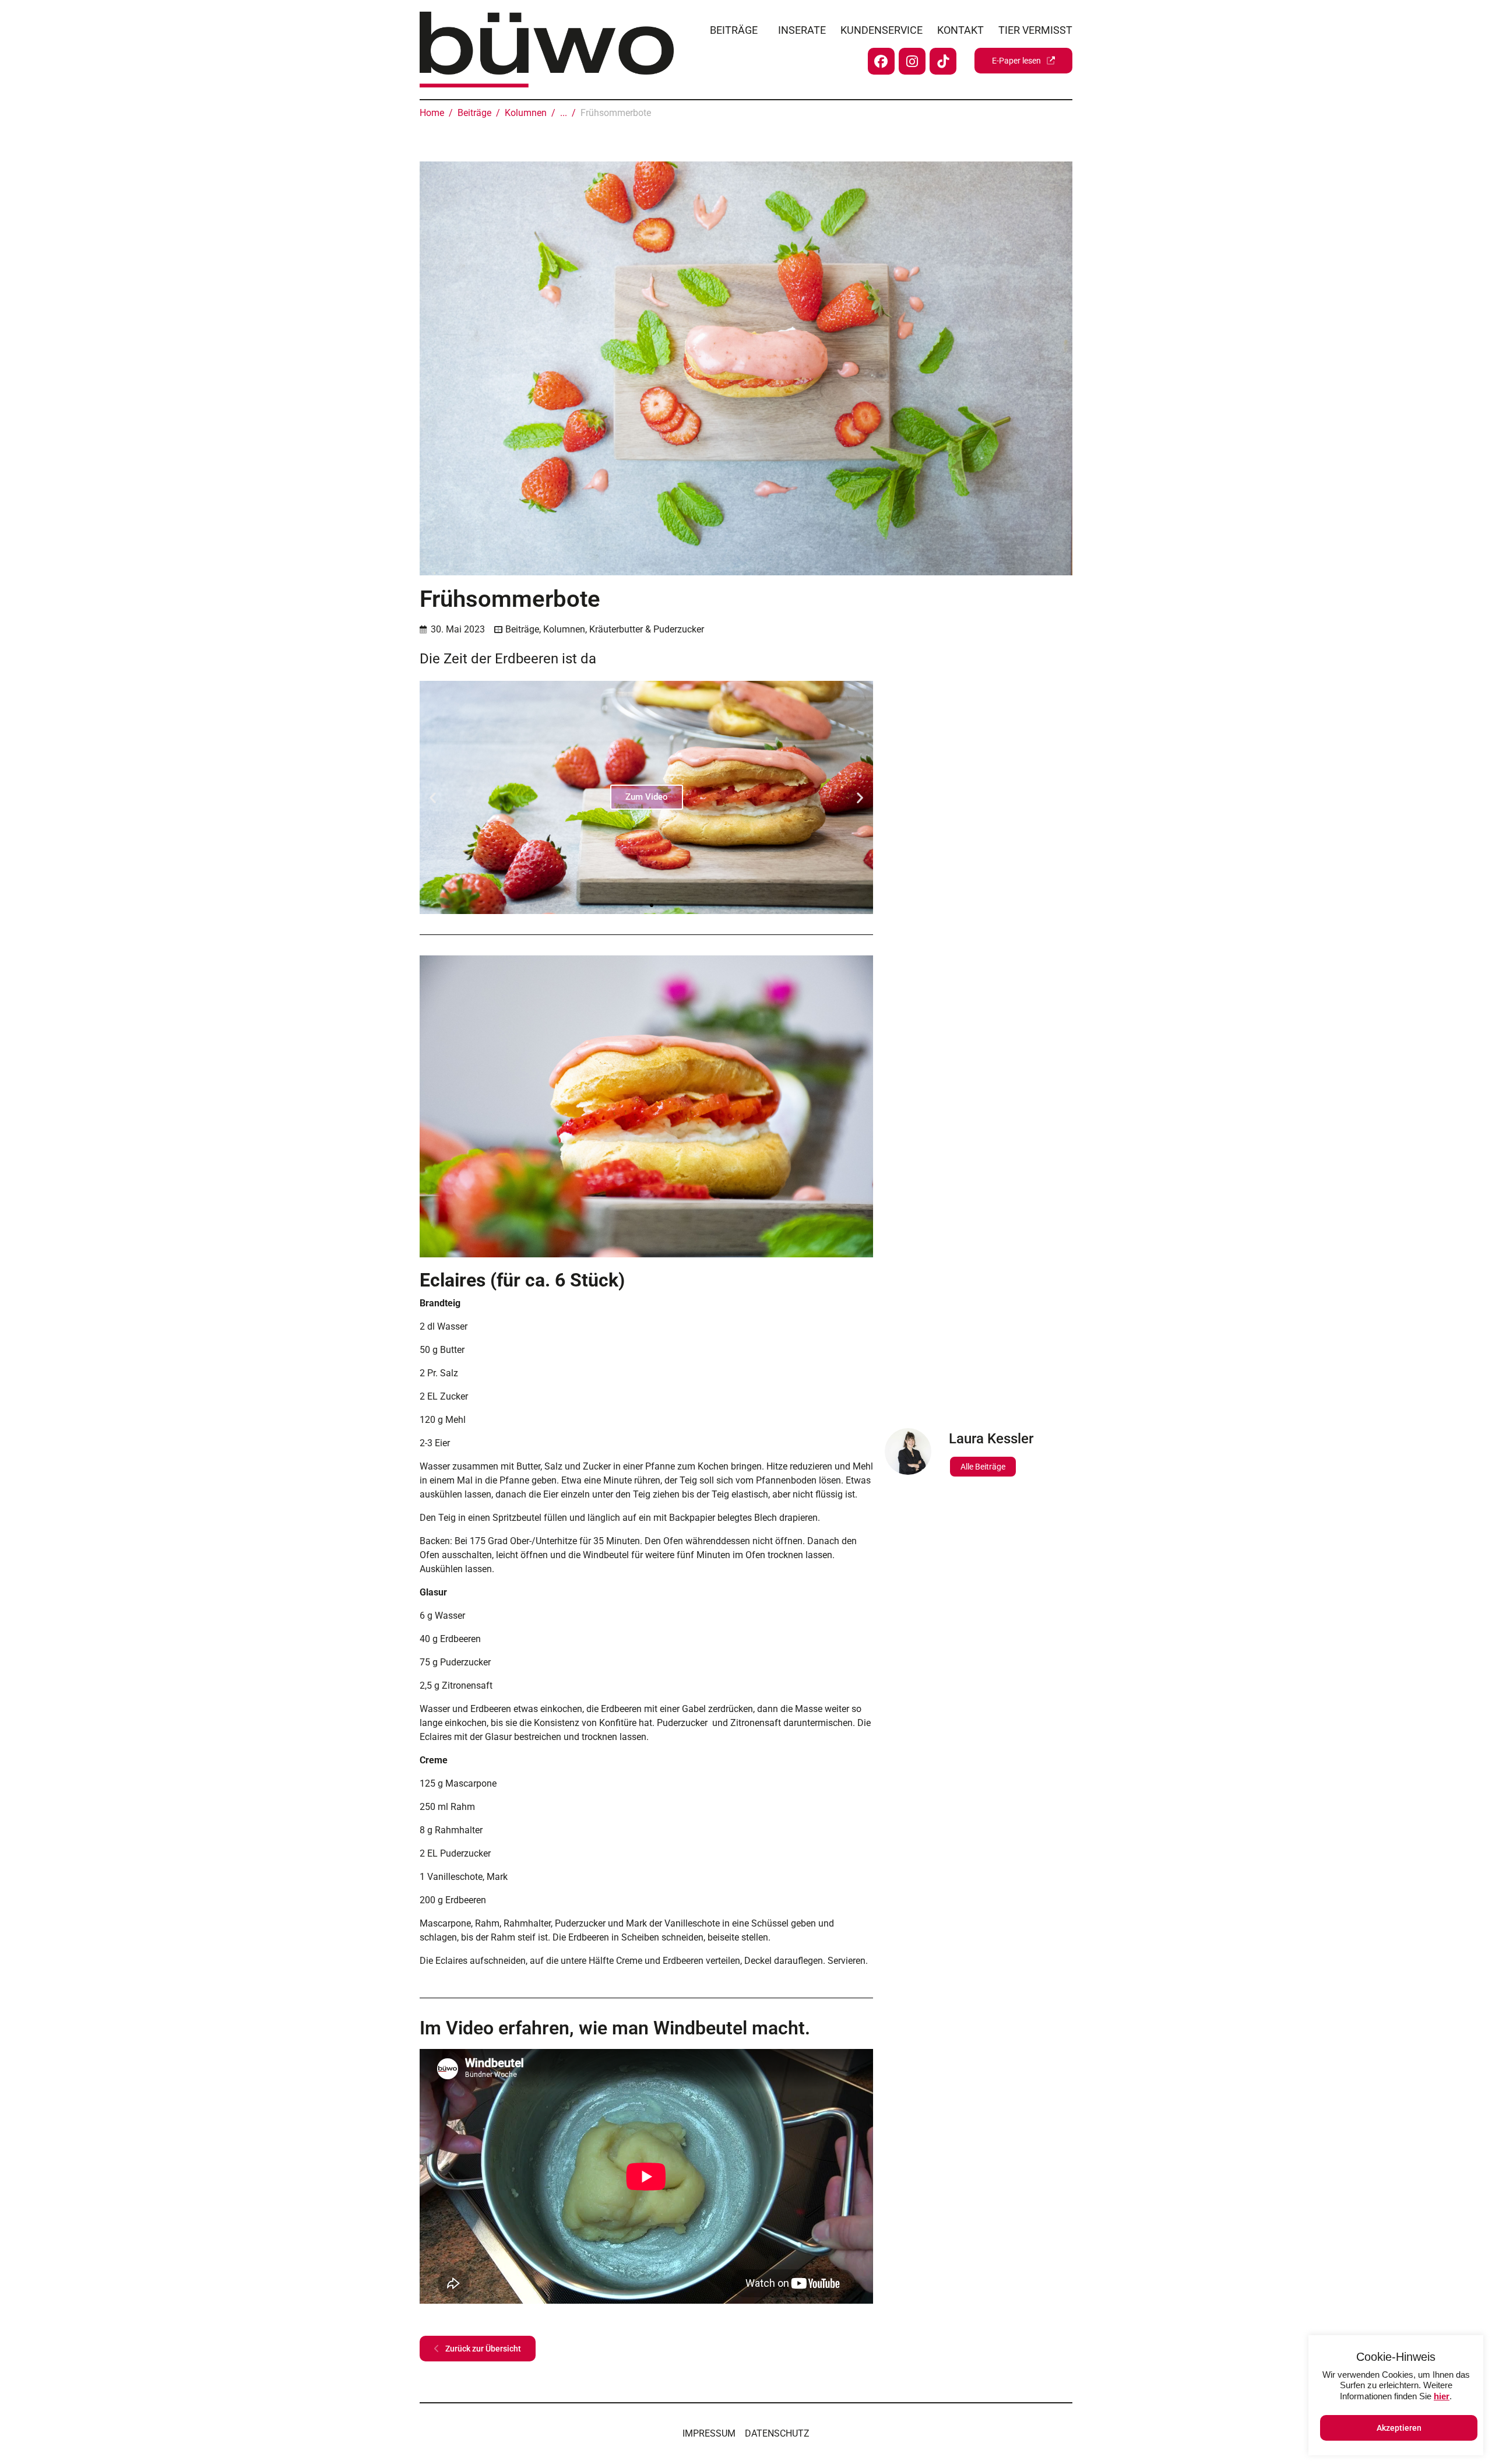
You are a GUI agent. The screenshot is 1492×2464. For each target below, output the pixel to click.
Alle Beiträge (983, 1467)
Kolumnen (564, 629)
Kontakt (960, 30)
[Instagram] (912, 61)
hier (1442, 2396)
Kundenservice (882, 30)
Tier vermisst (1035, 30)
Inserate (802, 30)
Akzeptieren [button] (1399, 2428)
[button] (433, 797)
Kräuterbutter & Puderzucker (647, 629)
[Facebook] (881, 61)
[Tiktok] (943, 61)
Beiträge (734, 30)
